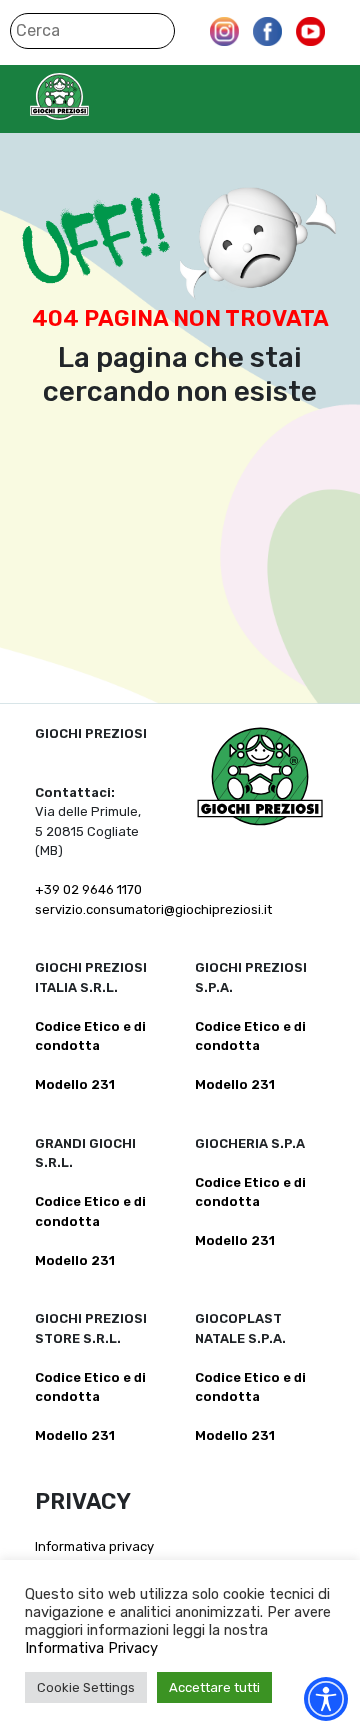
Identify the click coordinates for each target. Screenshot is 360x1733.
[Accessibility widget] (326, 1699)
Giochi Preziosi (98, 96)
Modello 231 (75, 1084)
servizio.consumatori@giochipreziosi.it (153, 909)
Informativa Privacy (91, 1648)
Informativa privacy (94, 1546)
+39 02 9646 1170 (88, 889)
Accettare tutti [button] (214, 1687)
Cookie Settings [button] (86, 1687)
